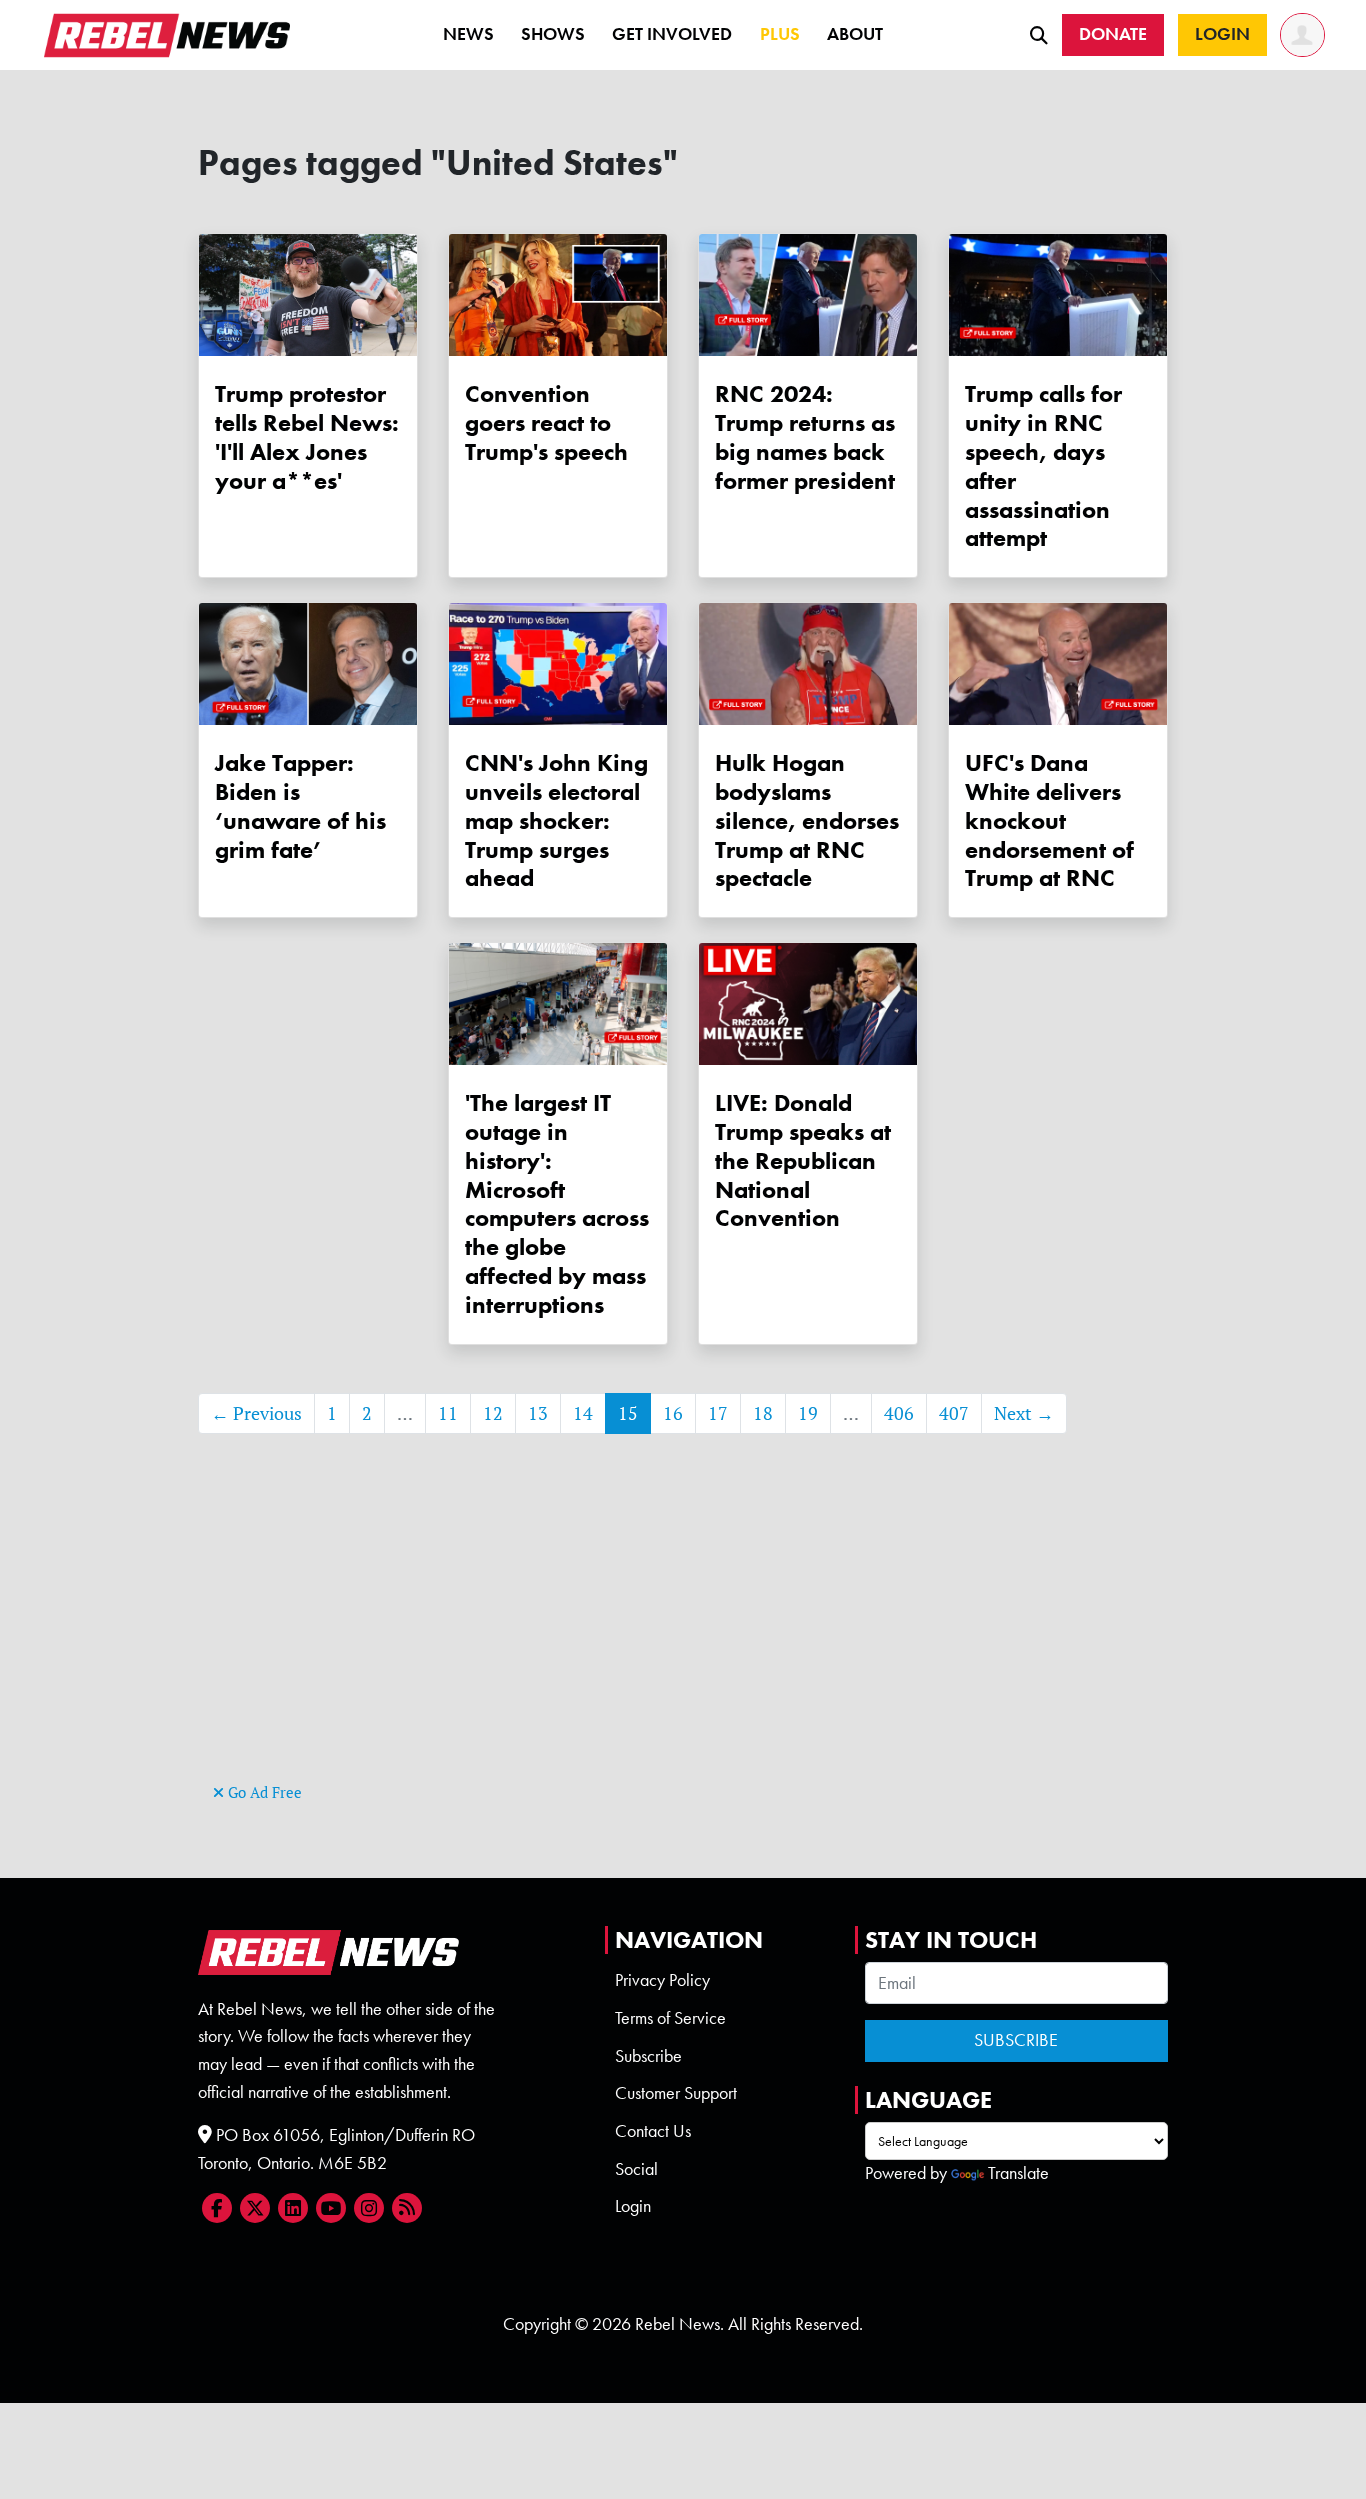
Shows (553, 34)
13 (538, 1413)
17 (718, 1413)
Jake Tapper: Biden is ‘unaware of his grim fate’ (300, 805)
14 (583, 1413)
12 (493, 1413)
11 (448, 1413)
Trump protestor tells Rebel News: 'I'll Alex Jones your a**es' (307, 436)
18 (763, 1413)
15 (628, 1413)
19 (808, 1413)
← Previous (256, 1413)
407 (954, 1413)
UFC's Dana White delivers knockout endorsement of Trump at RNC (1049, 820)
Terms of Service (670, 2018)
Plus (780, 34)
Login (633, 2206)
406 (899, 1413)
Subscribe (648, 2056)
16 (673, 1413)
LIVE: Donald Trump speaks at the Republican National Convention (803, 1160)
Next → (1024, 1413)
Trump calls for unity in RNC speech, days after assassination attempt (1043, 465)
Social (636, 2169)
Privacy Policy (662, 1980)
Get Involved (672, 34)
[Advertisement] (683, 1638)
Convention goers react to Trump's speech (546, 422)
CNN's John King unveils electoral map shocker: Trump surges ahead (556, 820)
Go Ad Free (263, 1792)
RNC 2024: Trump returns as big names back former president (805, 436)
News (468, 34)
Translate (1018, 2173)
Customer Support (676, 2093)
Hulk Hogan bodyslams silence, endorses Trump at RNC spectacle (807, 820)
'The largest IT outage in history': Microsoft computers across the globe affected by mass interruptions (557, 1203)
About (855, 34)
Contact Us (653, 2131)
